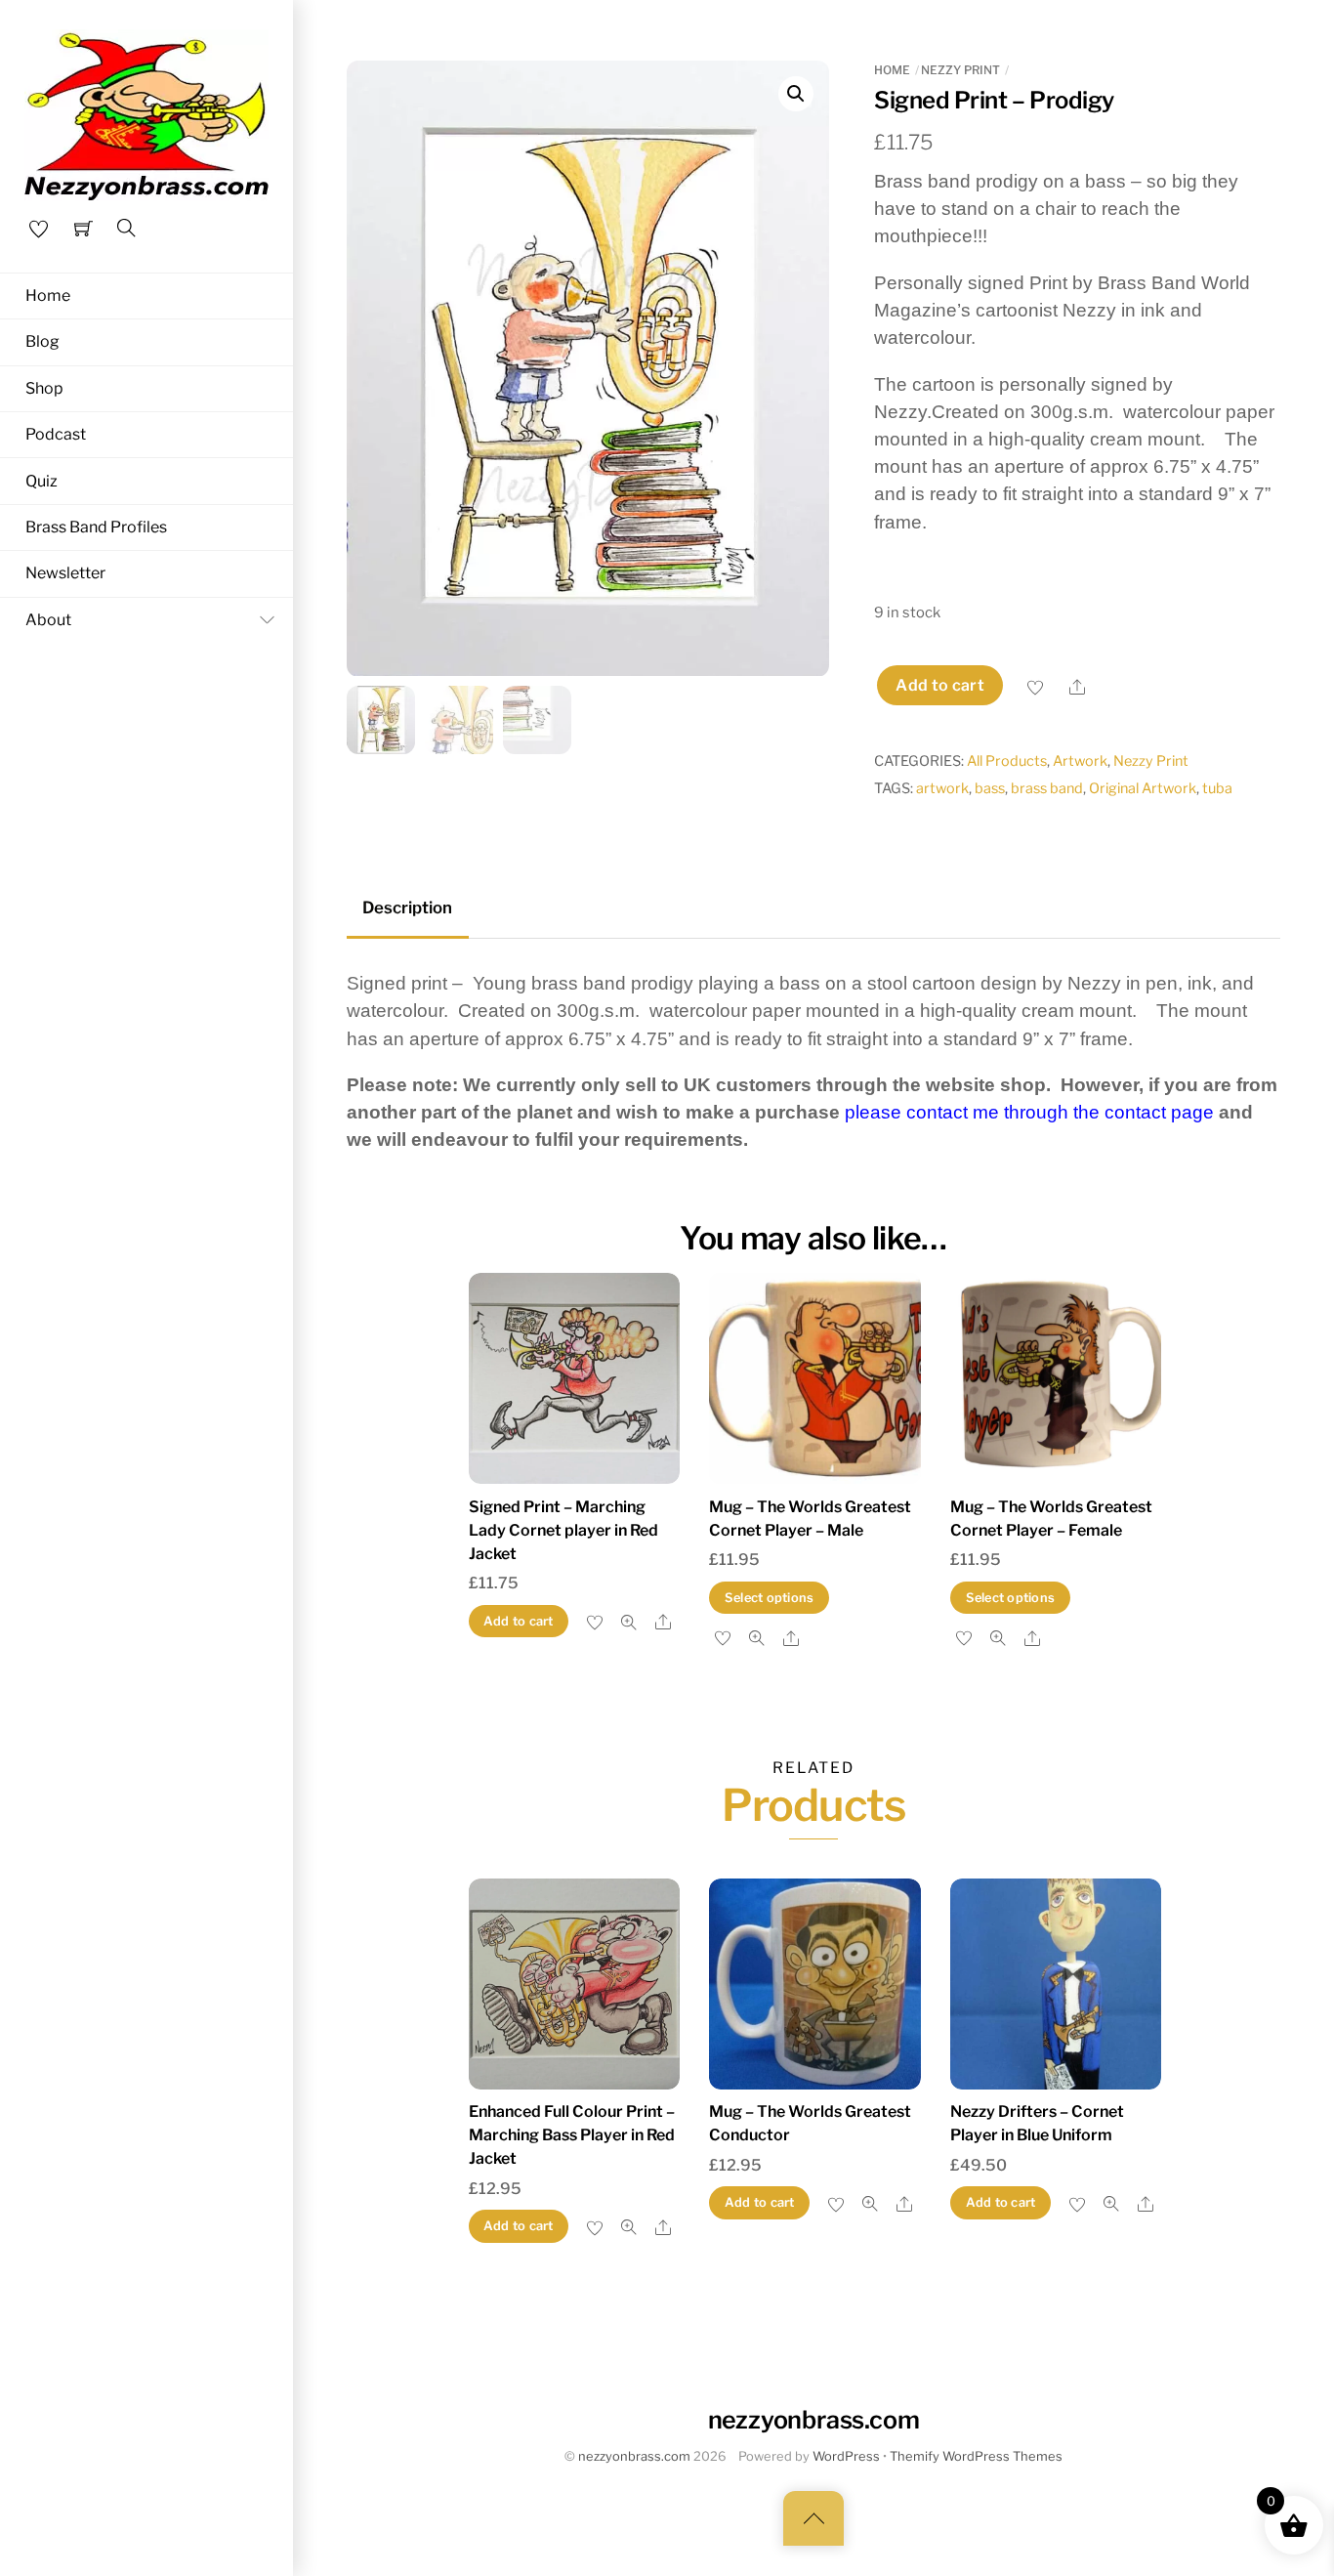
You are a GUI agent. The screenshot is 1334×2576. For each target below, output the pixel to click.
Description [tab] (407, 908)
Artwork (1080, 761)
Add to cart (940, 685)
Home (48, 296)
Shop (44, 388)
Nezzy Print (960, 70)
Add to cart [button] (519, 1621)
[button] (796, 94)
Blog (42, 341)
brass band (1047, 788)
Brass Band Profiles (96, 527)
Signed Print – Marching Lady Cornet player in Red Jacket (563, 1530)
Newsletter (65, 573)
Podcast (56, 434)
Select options (770, 1598)
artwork (942, 788)
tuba (1217, 788)
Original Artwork (1143, 788)
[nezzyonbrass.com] (146, 112)
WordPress (846, 2456)
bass (990, 788)
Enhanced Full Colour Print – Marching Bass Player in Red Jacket (572, 2135)
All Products (1007, 761)
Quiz (42, 481)
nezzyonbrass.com (634, 2456)
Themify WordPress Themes (976, 2456)
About (48, 620)
